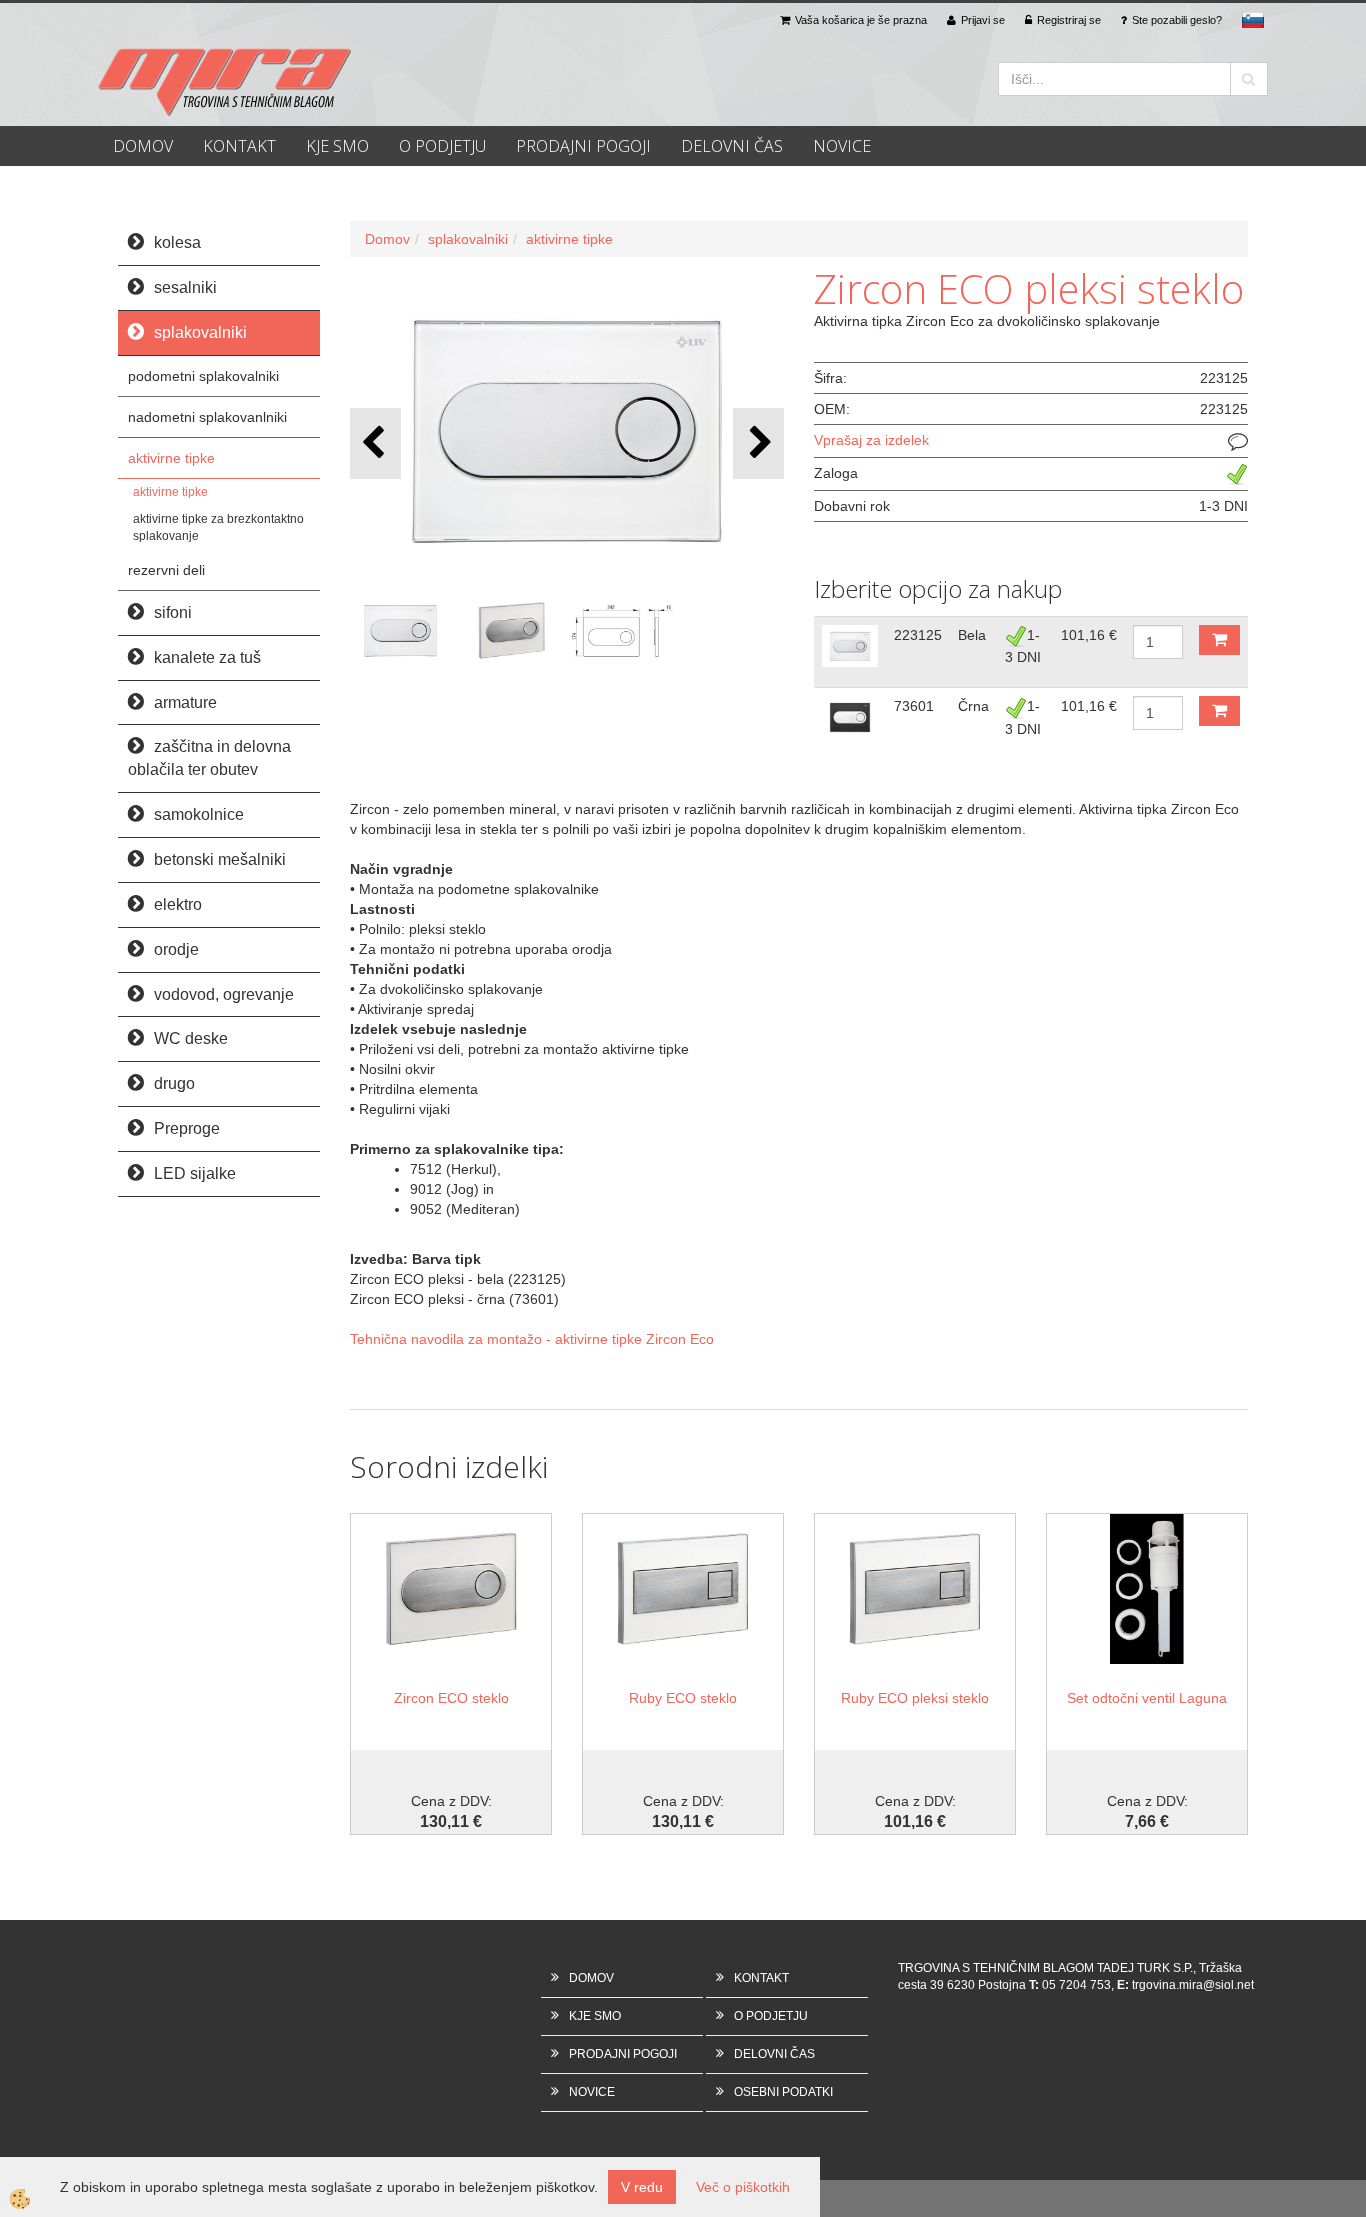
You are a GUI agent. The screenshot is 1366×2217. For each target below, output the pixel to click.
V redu (642, 2187)
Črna (973, 706)
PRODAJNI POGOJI (583, 146)
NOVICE (842, 146)
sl (1253, 20)
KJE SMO (337, 146)
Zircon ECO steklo (451, 1698)
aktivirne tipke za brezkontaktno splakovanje (218, 527)
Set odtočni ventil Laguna (1147, 1698)
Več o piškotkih (743, 2187)
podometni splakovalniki (203, 376)
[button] (758, 443)
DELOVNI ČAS (732, 146)
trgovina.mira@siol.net (1193, 1985)
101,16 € (1089, 635)
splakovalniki (468, 239)
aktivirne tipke (171, 458)
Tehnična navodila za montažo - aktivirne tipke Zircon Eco (532, 1339)
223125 (918, 635)
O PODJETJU (442, 146)
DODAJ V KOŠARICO (1219, 640)
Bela (972, 635)
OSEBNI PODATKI (783, 2092)
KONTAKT (239, 146)
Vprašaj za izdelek (871, 440)
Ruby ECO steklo (683, 1698)
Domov (387, 239)
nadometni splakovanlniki (207, 417)
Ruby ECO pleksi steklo (915, 1698)
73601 (914, 706)
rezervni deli (166, 570)
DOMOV (143, 146)
